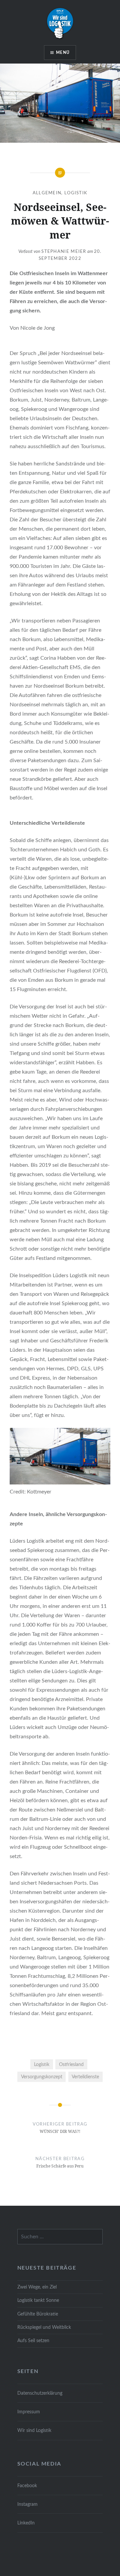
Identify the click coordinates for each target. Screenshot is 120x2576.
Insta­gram (27, 2504)
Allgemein (47, 193)
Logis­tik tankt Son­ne (38, 2300)
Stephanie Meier (64, 252)
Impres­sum (29, 2412)
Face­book (27, 2486)
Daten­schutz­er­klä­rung (40, 2393)
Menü (63, 53)
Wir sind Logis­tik (34, 2430)
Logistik (76, 193)
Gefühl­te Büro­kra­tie (38, 2314)
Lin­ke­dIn (26, 2523)
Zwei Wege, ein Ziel (37, 2287)
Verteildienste (85, 2077)
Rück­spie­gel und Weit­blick (44, 2327)
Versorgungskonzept (42, 2077)
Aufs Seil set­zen (33, 2341)
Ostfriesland (71, 2064)
